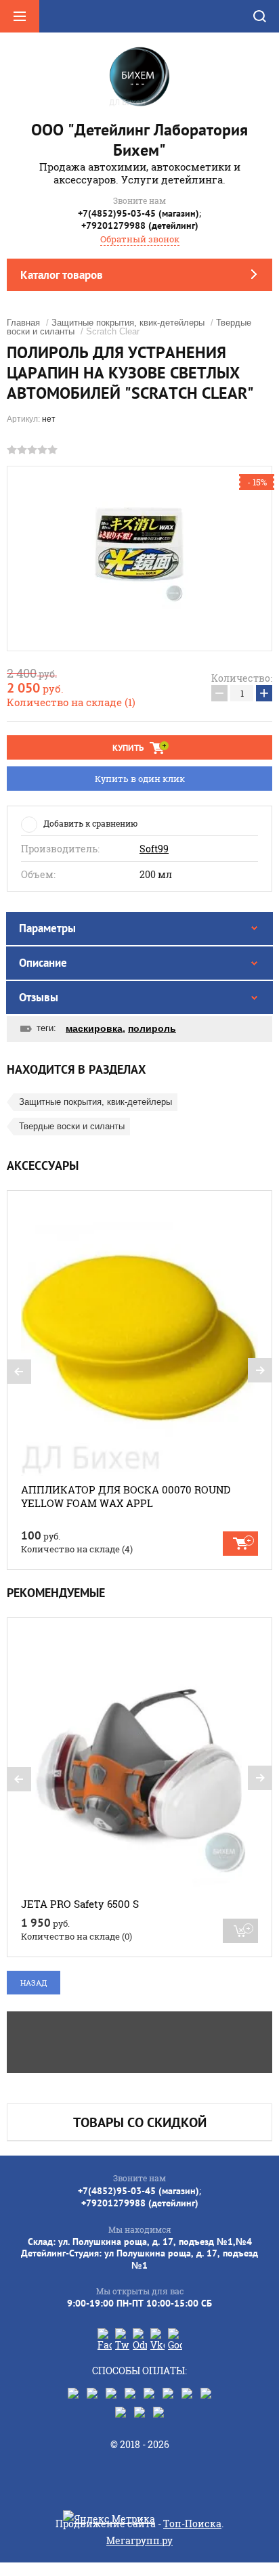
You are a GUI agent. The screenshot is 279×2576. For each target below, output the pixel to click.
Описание (43, 963)
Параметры (47, 928)
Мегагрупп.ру (139, 2540)
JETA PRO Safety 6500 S (80, 1904)
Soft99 (154, 849)
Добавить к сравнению (90, 823)
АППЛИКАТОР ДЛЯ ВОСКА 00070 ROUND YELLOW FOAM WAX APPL (126, 1496)
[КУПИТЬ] (240, 1544)
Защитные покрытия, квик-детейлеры (128, 323)
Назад (34, 1983)
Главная (23, 323)
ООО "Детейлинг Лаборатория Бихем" (139, 140)
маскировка (94, 1028)
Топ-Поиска (192, 2524)
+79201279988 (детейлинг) (140, 225)
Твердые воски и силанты (72, 1126)
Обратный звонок (140, 239)
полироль (152, 1028)
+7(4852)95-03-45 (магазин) (138, 213)
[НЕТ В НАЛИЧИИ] (240, 1931)
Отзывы (39, 997)
